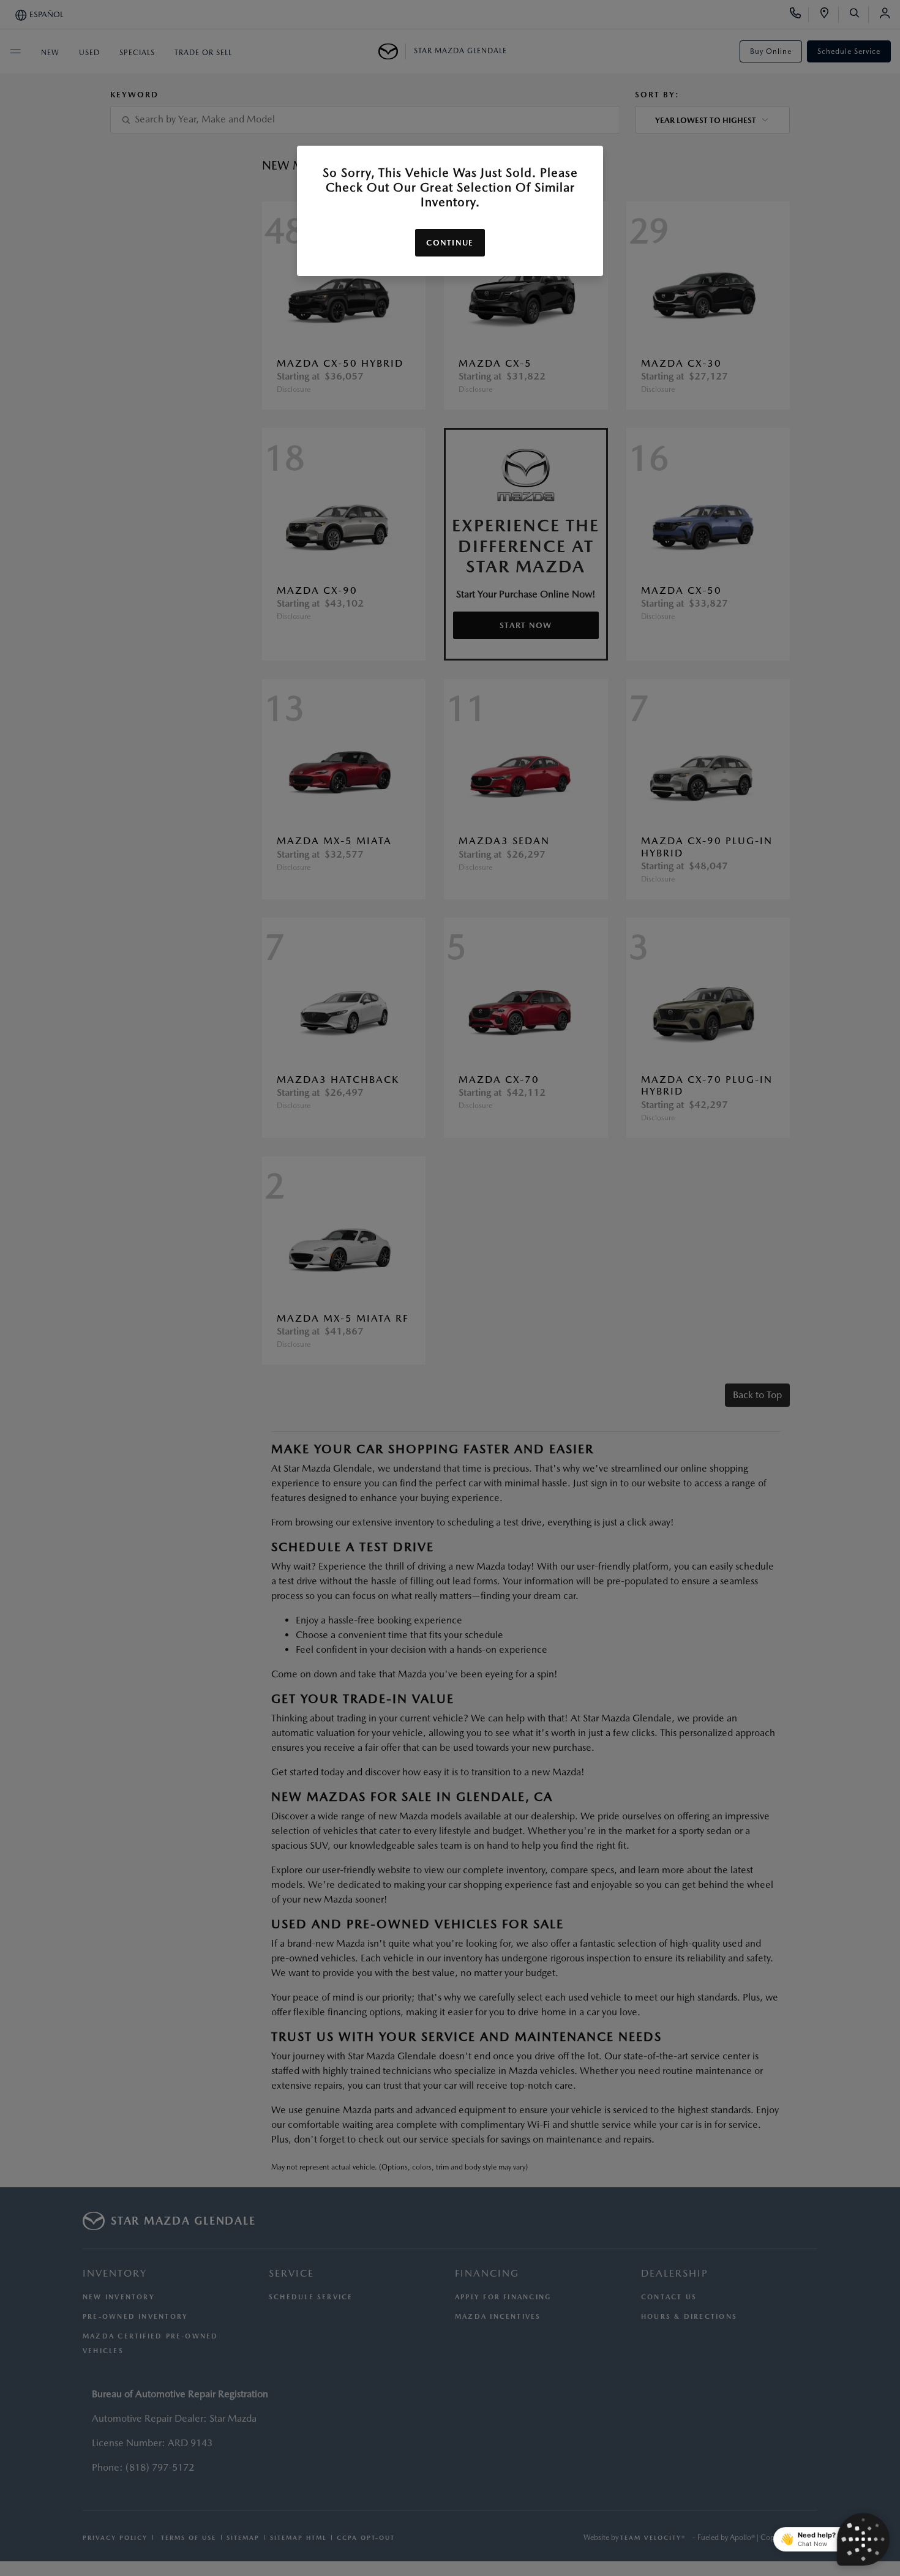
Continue (450, 243)
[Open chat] (863, 2539)
